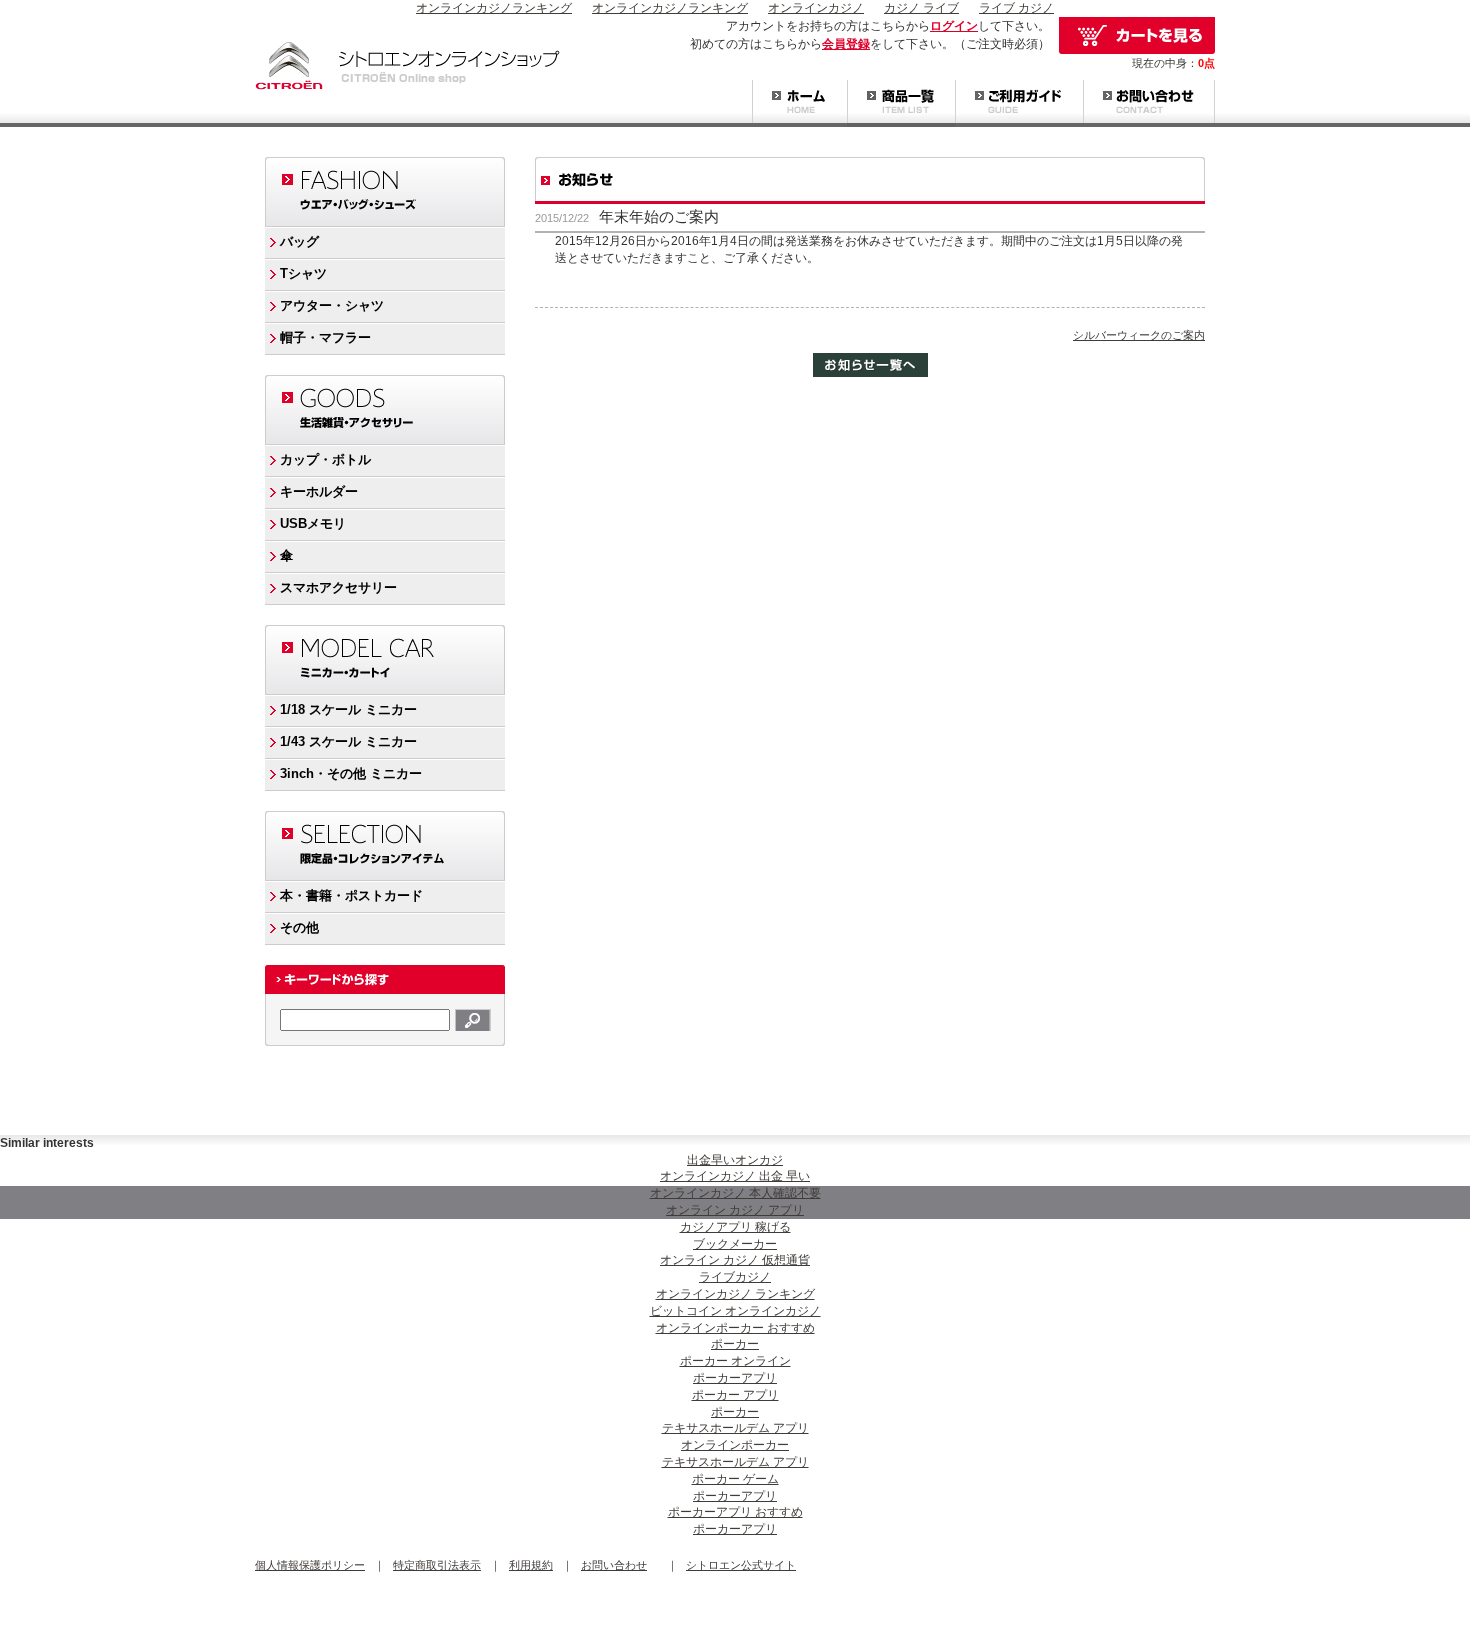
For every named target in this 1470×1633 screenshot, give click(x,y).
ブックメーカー (735, 1244)
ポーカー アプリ (735, 1395)
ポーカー (735, 1344)
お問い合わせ (1149, 103)
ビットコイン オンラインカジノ (735, 1311)
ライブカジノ (735, 1277)
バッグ (299, 241)
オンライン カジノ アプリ (735, 1210)
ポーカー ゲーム (735, 1479)
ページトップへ (1175, 1110)
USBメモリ (313, 523)
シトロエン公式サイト (741, 1565)
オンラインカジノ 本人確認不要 (735, 1193)
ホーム (799, 103)
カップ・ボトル (325, 459)
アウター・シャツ (332, 305)
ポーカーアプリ (735, 1378)
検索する (473, 1020)
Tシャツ (303, 273)
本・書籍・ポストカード (351, 895)
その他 (299, 927)
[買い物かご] (1137, 35)
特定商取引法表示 (437, 1565)
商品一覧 (901, 103)
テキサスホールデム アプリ (735, 1428)
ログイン (954, 26)
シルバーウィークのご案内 (1139, 335)
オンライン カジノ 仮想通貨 (735, 1260)
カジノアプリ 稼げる (735, 1227)
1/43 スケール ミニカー (348, 741)
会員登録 (846, 44)
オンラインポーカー (735, 1445)
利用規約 (531, 1565)
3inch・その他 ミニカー (351, 773)
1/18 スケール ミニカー (348, 709)
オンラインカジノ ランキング (735, 1294)
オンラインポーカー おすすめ (735, 1328)
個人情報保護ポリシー (310, 1565)
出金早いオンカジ (735, 1160)
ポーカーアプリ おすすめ (735, 1512)
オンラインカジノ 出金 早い (735, 1176)
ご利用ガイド (1019, 103)
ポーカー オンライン (735, 1361)
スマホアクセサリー (338, 587)
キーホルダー (319, 491)
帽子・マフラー (325, 337)
